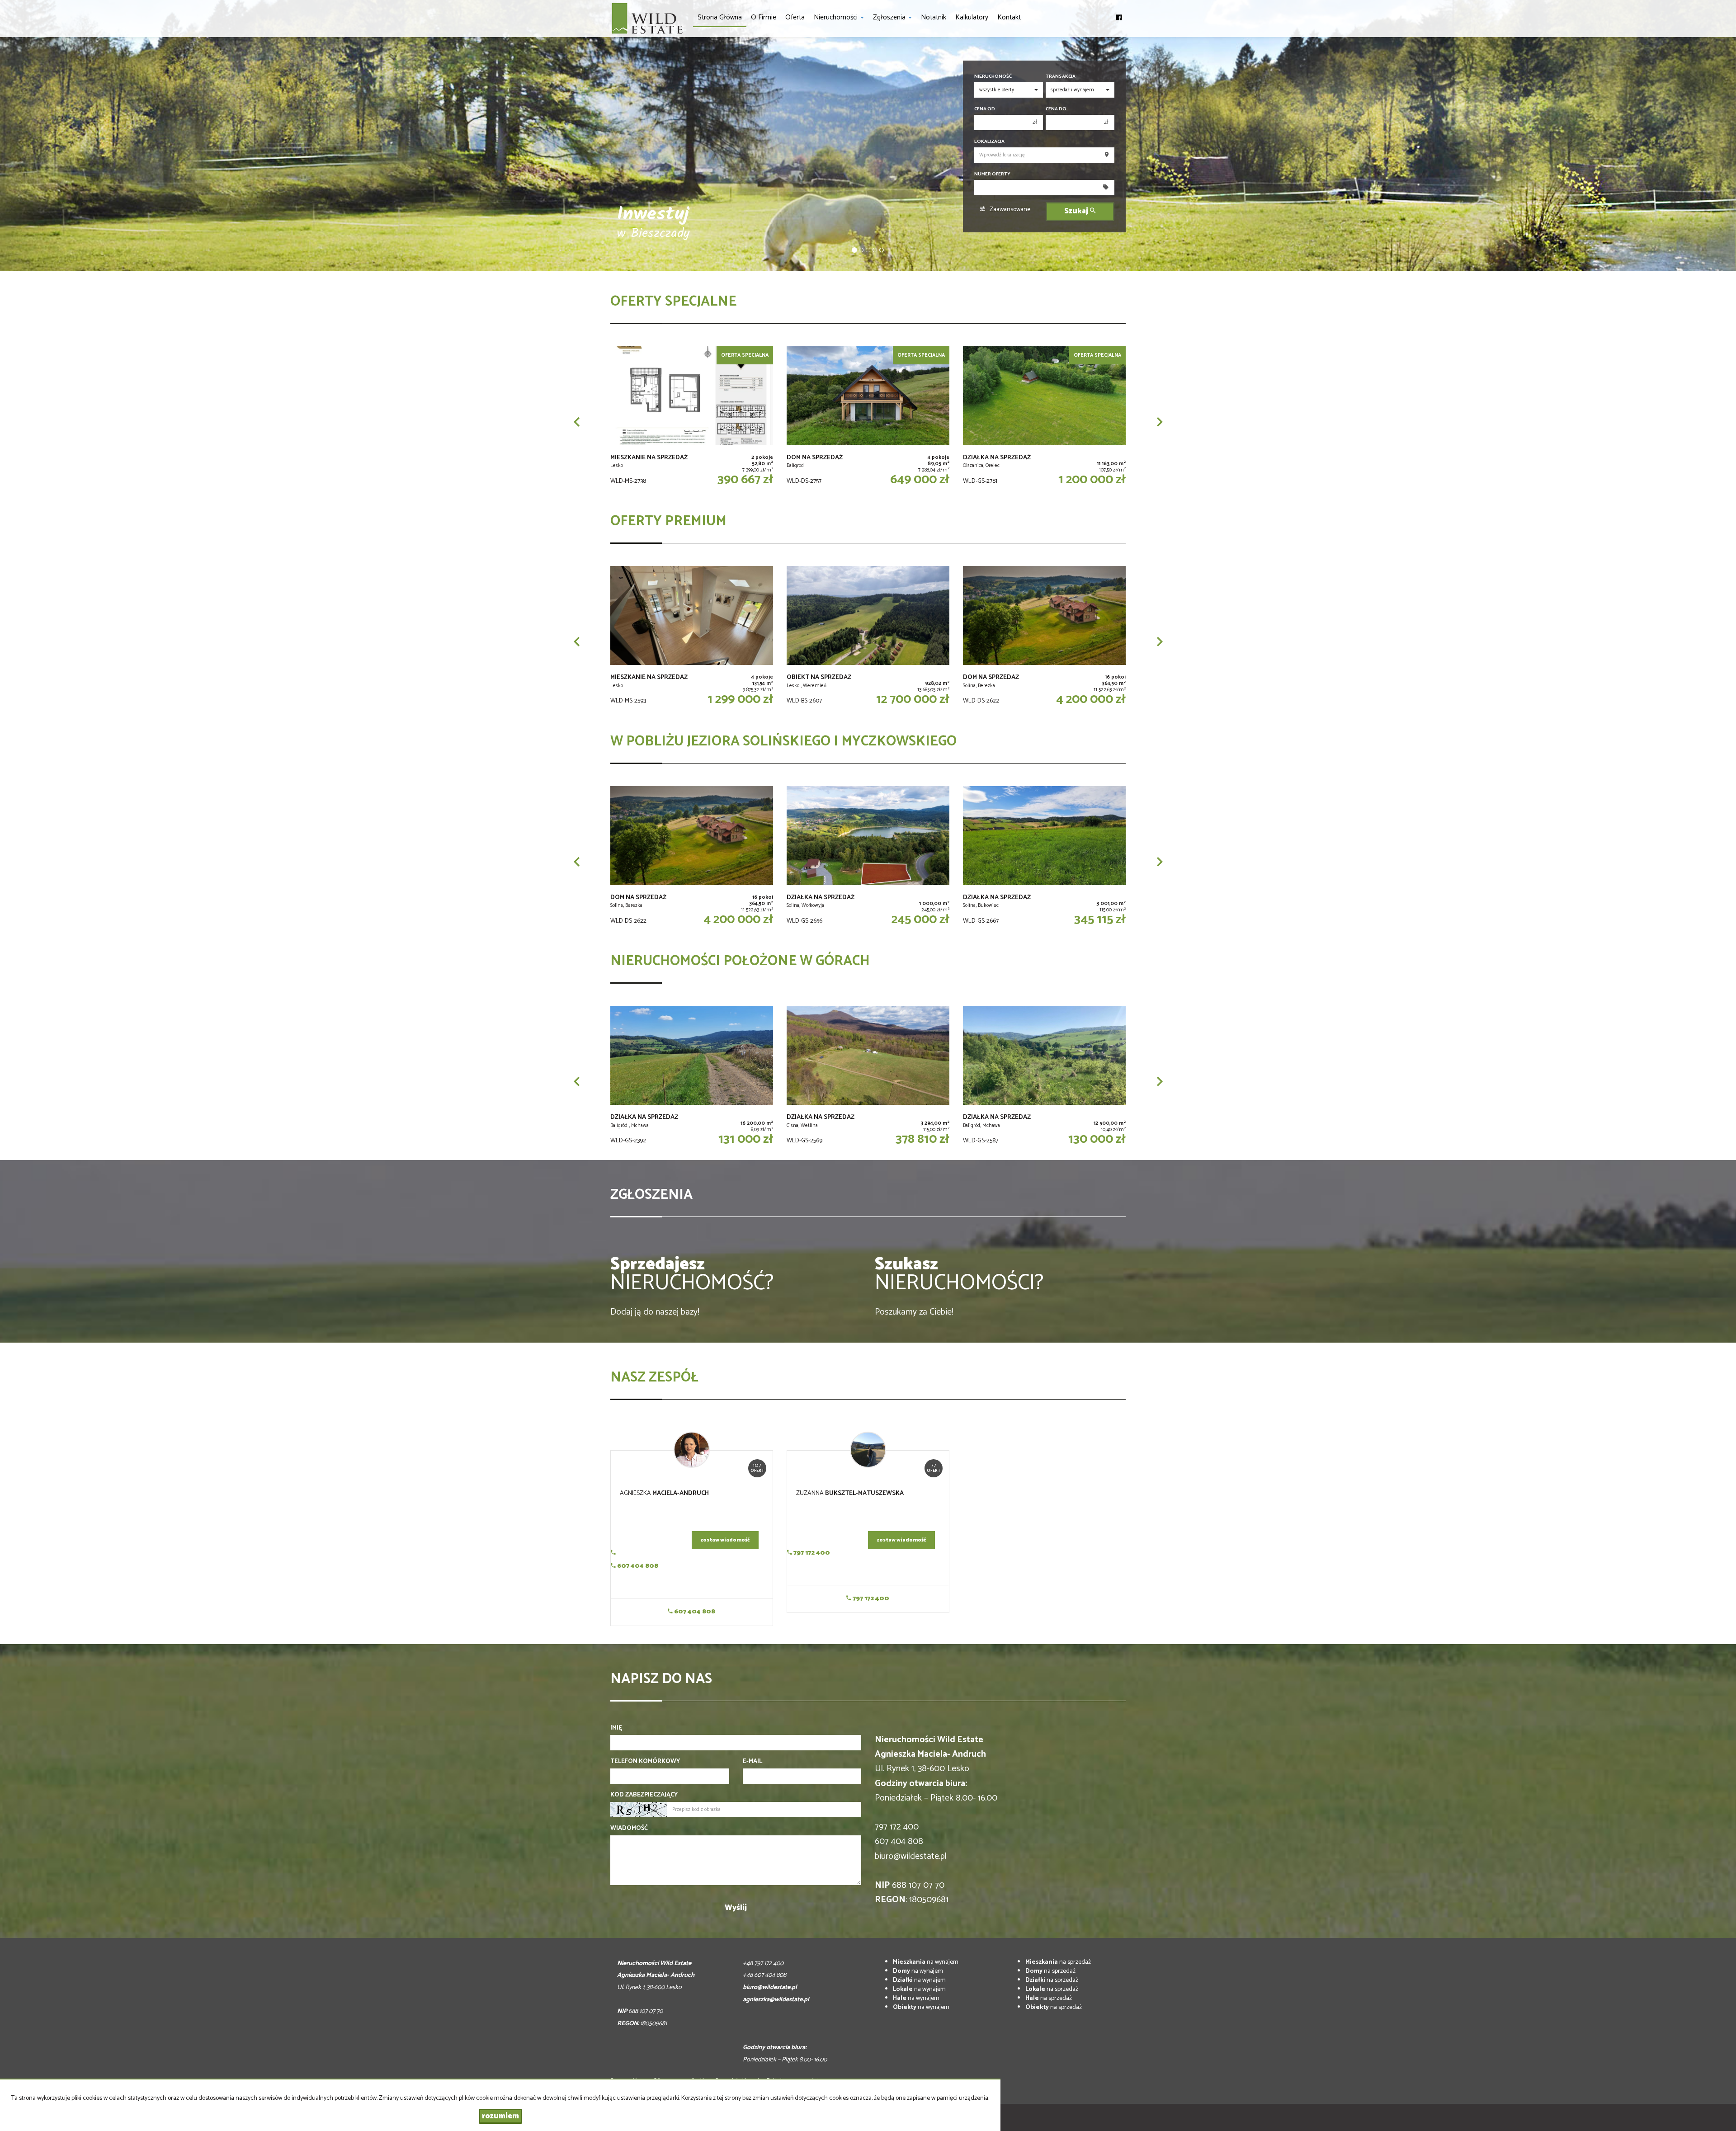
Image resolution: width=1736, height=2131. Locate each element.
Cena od (985, 109)
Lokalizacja (989, 142)
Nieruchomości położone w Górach (740, 961)
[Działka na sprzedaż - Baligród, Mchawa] (1044, 1077)
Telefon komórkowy (645, 1762)
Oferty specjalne (673, 302)
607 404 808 (637, 1566)
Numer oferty (992, 174)
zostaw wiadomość (725, 1540)
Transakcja (1061, 77)
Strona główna (720, 17)
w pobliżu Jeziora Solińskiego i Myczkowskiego (783, 742)
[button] (576, 422)
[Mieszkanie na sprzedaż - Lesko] (692, 418)
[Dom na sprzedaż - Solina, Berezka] (1044, 637)
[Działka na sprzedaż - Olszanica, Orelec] (1044, 418)
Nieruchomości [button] (837, 17)
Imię (616, 1728)
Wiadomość (629, 1829)
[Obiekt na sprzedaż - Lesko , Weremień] (868, 637)
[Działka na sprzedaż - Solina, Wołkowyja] (868, 858)
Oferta (795, 17)
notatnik (934, 17)
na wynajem (926, 1962)
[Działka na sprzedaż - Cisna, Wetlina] (868, 1077)
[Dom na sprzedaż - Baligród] (868, 418)
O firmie (764, 17)
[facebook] (1119, 14)
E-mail (752, 1762)
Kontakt (1009, 17)
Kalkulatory (972, 17)
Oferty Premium (668, 521)
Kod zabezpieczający (644, 1795)
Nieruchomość (993, 77)
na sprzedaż (1058, 1962)
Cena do (1056, 109)
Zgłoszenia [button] (890, 17)
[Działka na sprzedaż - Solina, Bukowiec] (1044, 858)
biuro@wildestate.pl (911, 1856)
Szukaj (1077, 211)
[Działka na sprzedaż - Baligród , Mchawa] (692, 1077)
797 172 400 (811, 1553)
